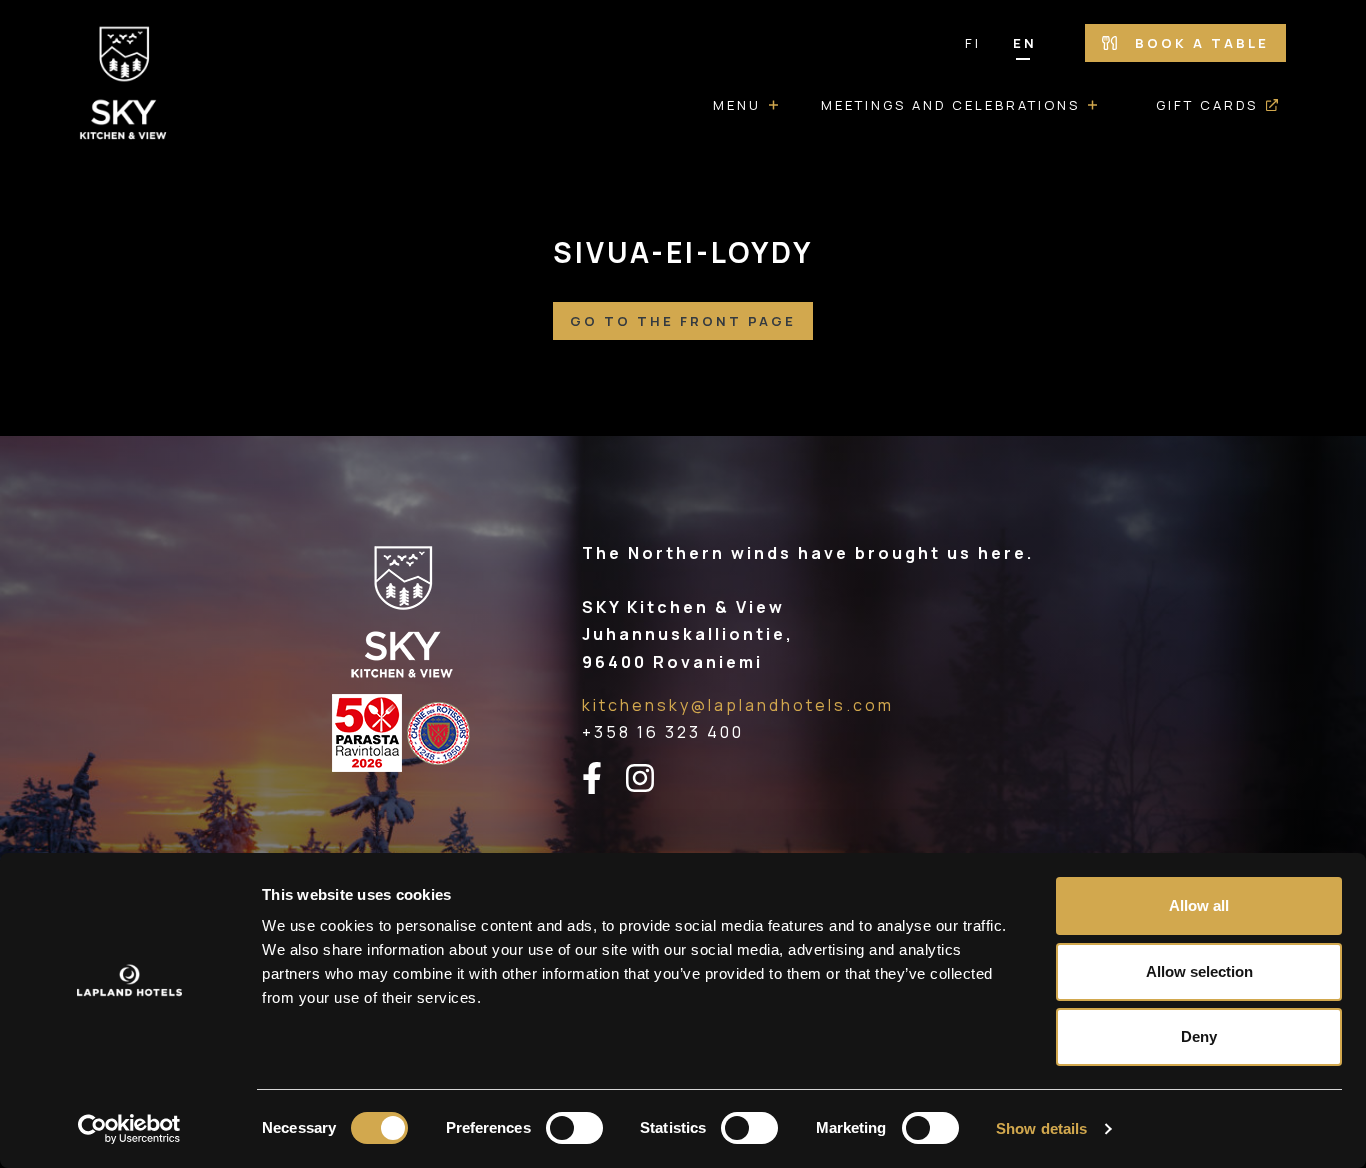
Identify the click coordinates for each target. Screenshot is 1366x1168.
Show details (1041, 1128)
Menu (737, 105)
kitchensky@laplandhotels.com (738, 705)
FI (973, 43)
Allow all (1199, 905)
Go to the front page (683, 321)
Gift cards (1207, 105)
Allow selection (1199, 971)
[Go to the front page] (124, 86)
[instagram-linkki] (652, 779)
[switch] (574, 1128)
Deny (1199, 1036)
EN (1025, 43)
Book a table (1199, 43)
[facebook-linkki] (604, 779)
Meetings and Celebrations (950, 105)
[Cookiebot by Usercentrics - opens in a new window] (129, 1129)
